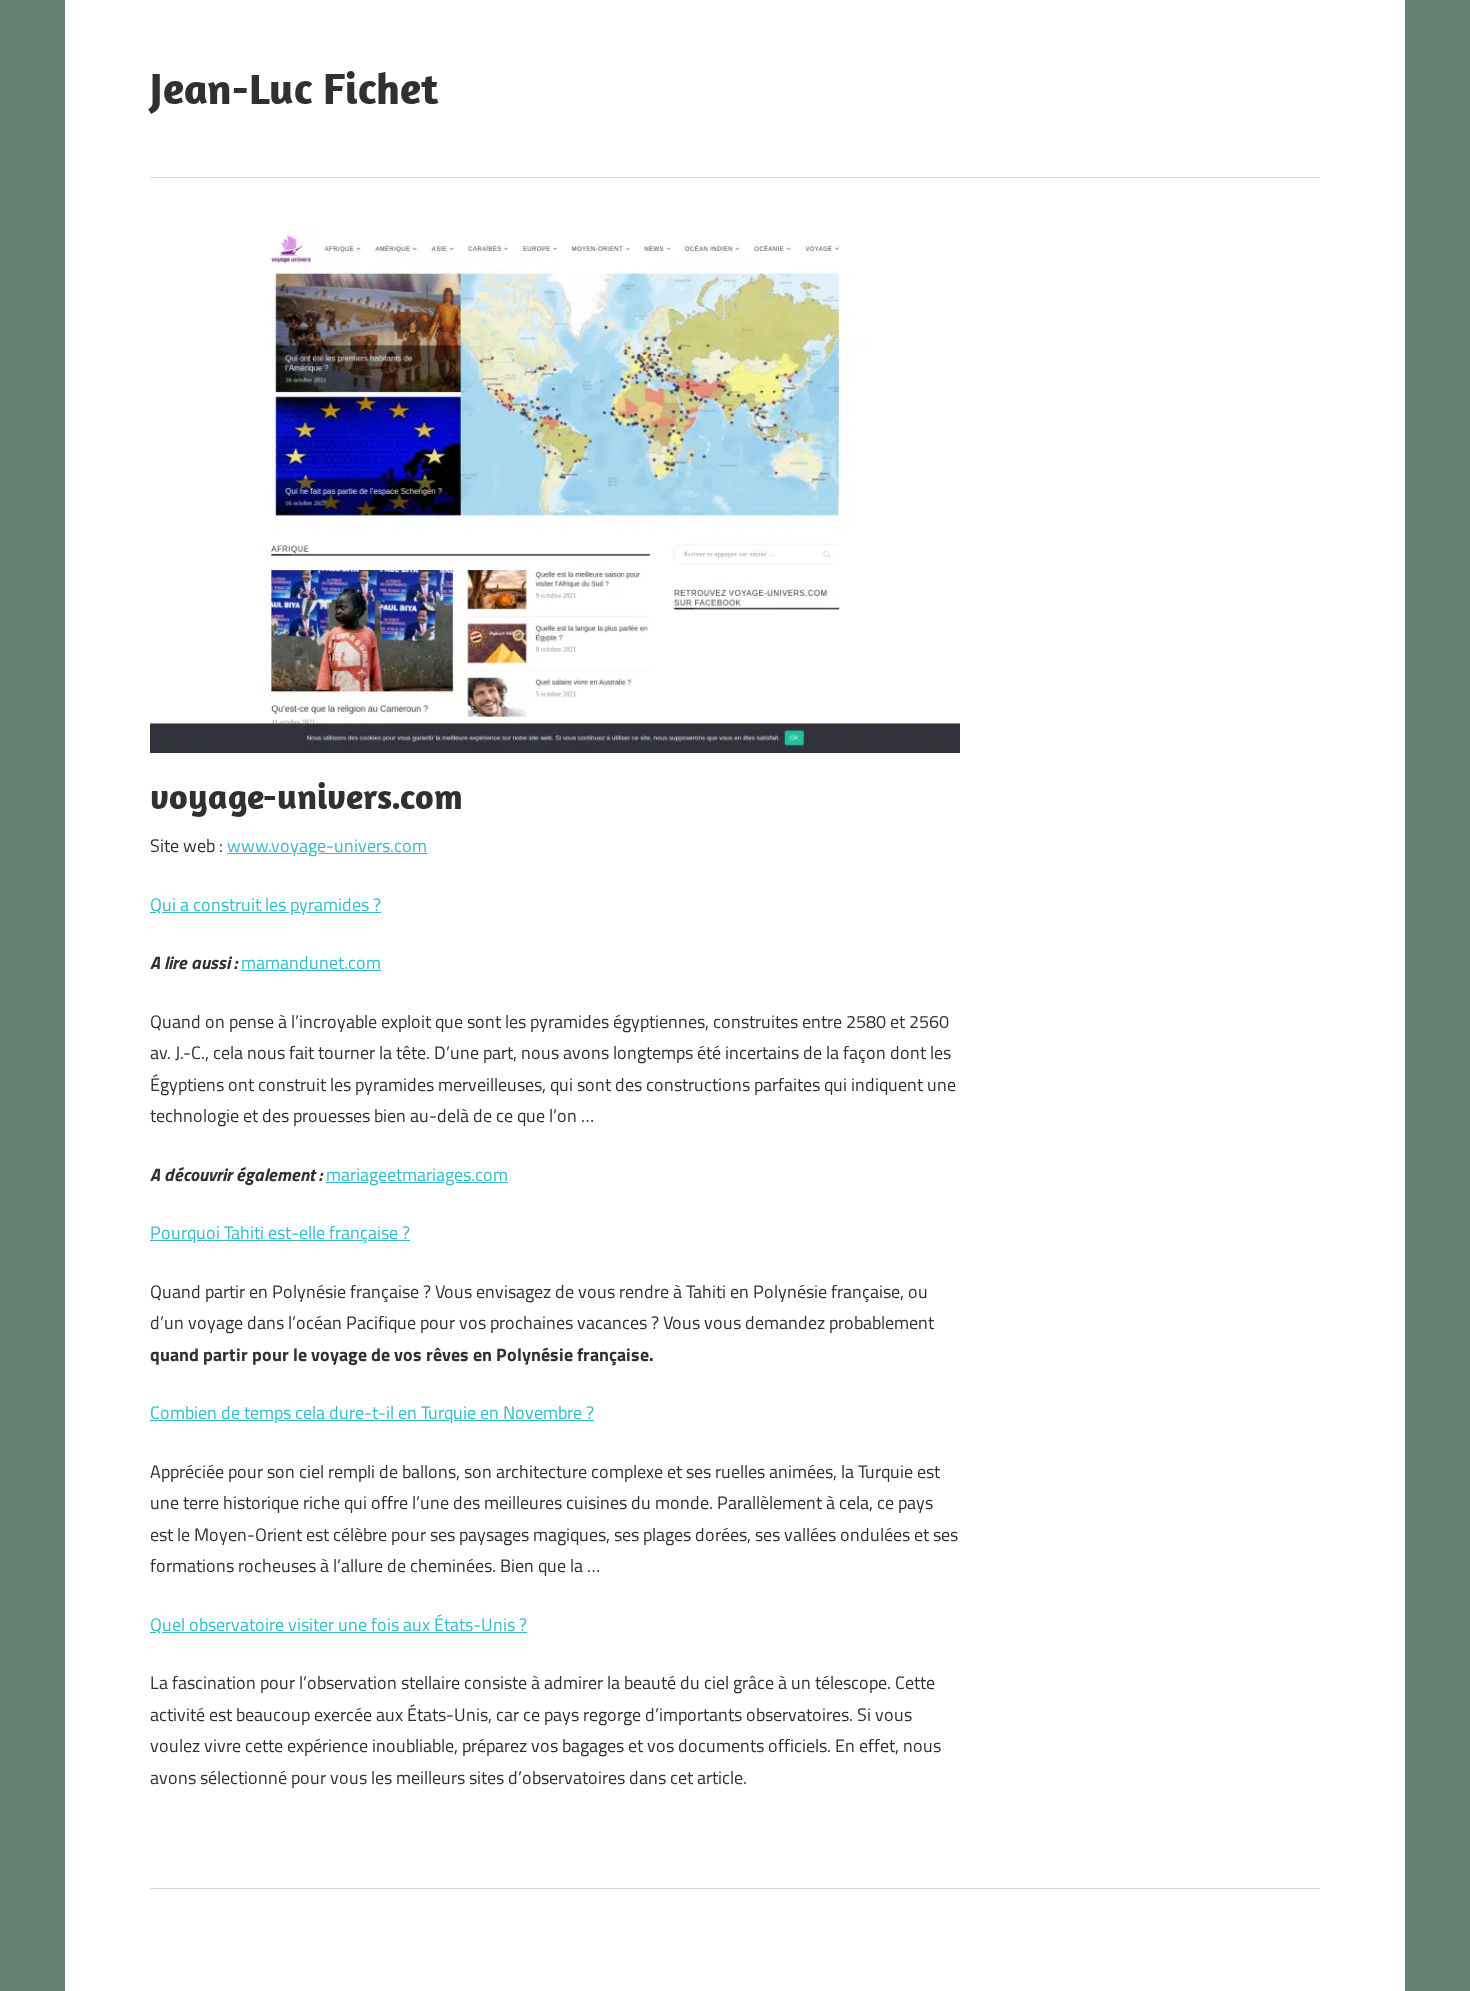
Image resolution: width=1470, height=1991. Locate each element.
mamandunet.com (311, 962)
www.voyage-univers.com (327, 845)
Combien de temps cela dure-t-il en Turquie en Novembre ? (372, 1412)
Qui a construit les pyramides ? (265, 904)
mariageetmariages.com (417, 1174)
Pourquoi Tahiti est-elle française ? (280, 1232)
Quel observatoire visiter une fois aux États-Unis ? (338, 1624)
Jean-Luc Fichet (294, 88)
